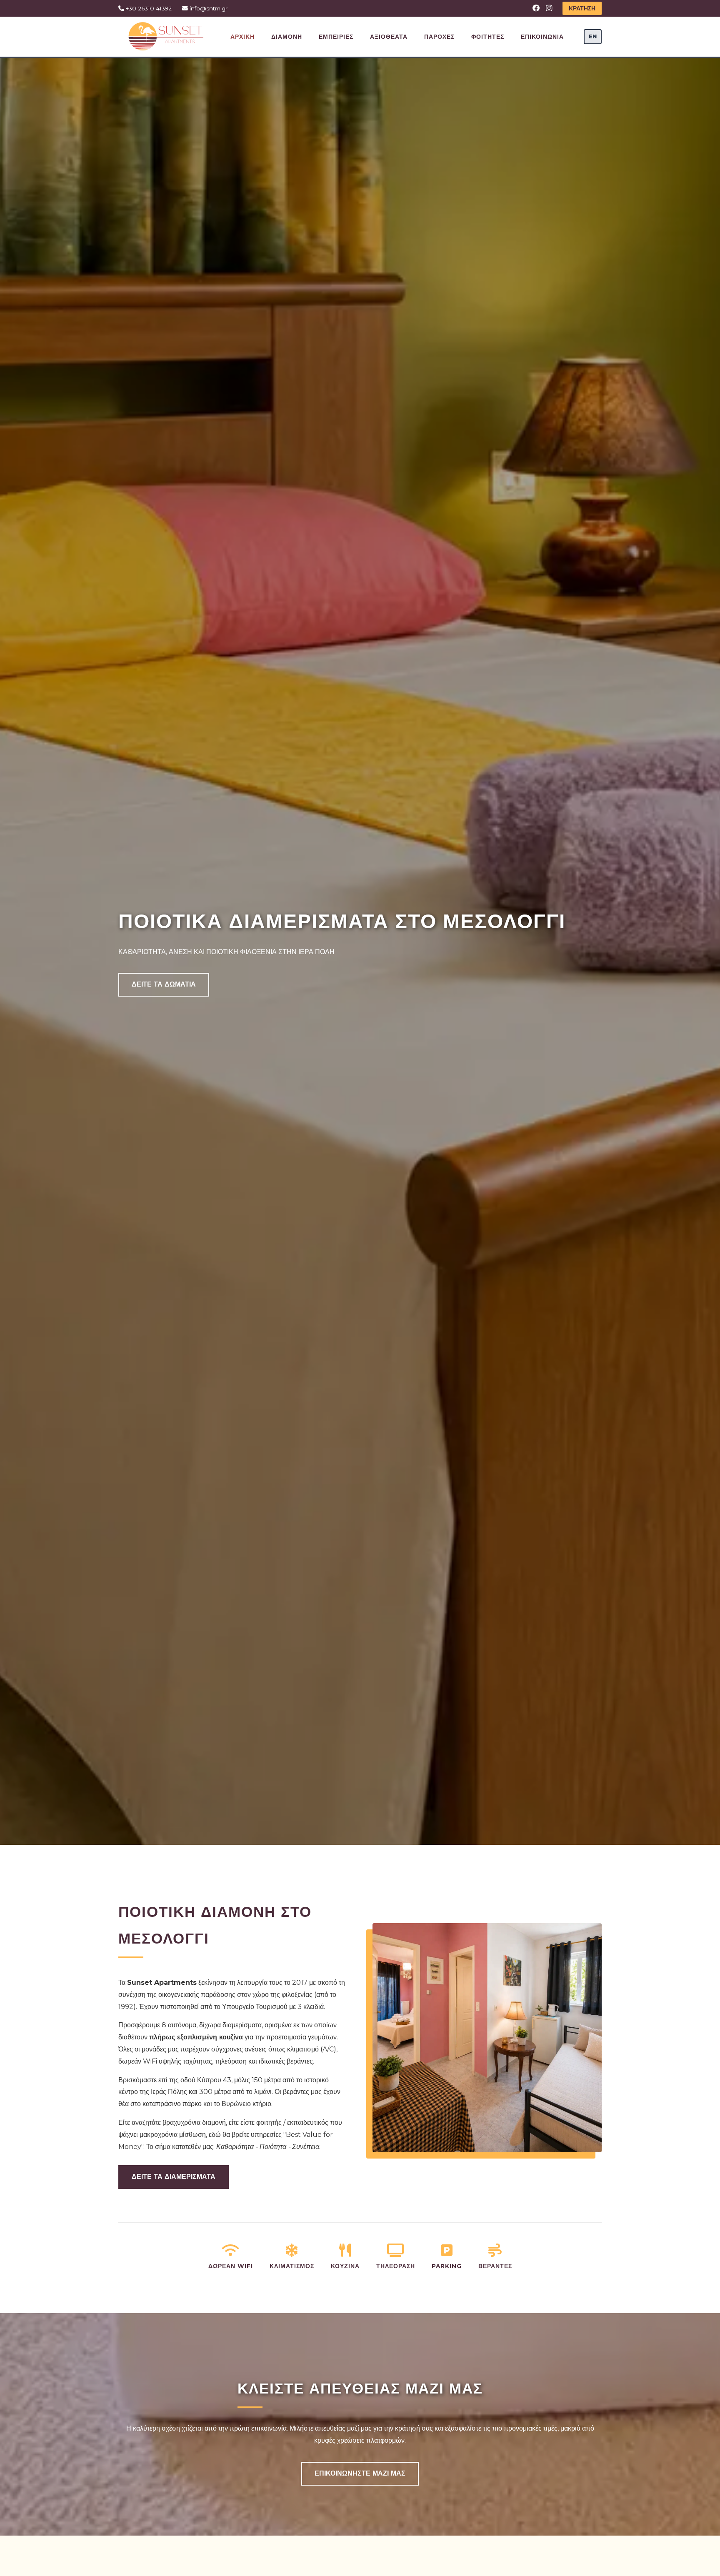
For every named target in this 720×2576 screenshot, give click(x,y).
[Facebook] (536, 8)
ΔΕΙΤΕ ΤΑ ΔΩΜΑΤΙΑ (164, 984)
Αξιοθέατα (389, 37)
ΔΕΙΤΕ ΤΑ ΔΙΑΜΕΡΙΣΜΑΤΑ (174, 2177)
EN (593, 36)
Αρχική (242, 37)
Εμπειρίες (336, 37)
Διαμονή (287, 37)
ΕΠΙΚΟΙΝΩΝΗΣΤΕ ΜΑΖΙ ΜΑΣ (360, 2473)
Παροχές (439, 37)
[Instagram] (549, 8)
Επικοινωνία (542, 37)
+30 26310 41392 (148, 8)
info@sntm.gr (208, 8)
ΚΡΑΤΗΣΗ (582, 8)
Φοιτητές (488, 37)
